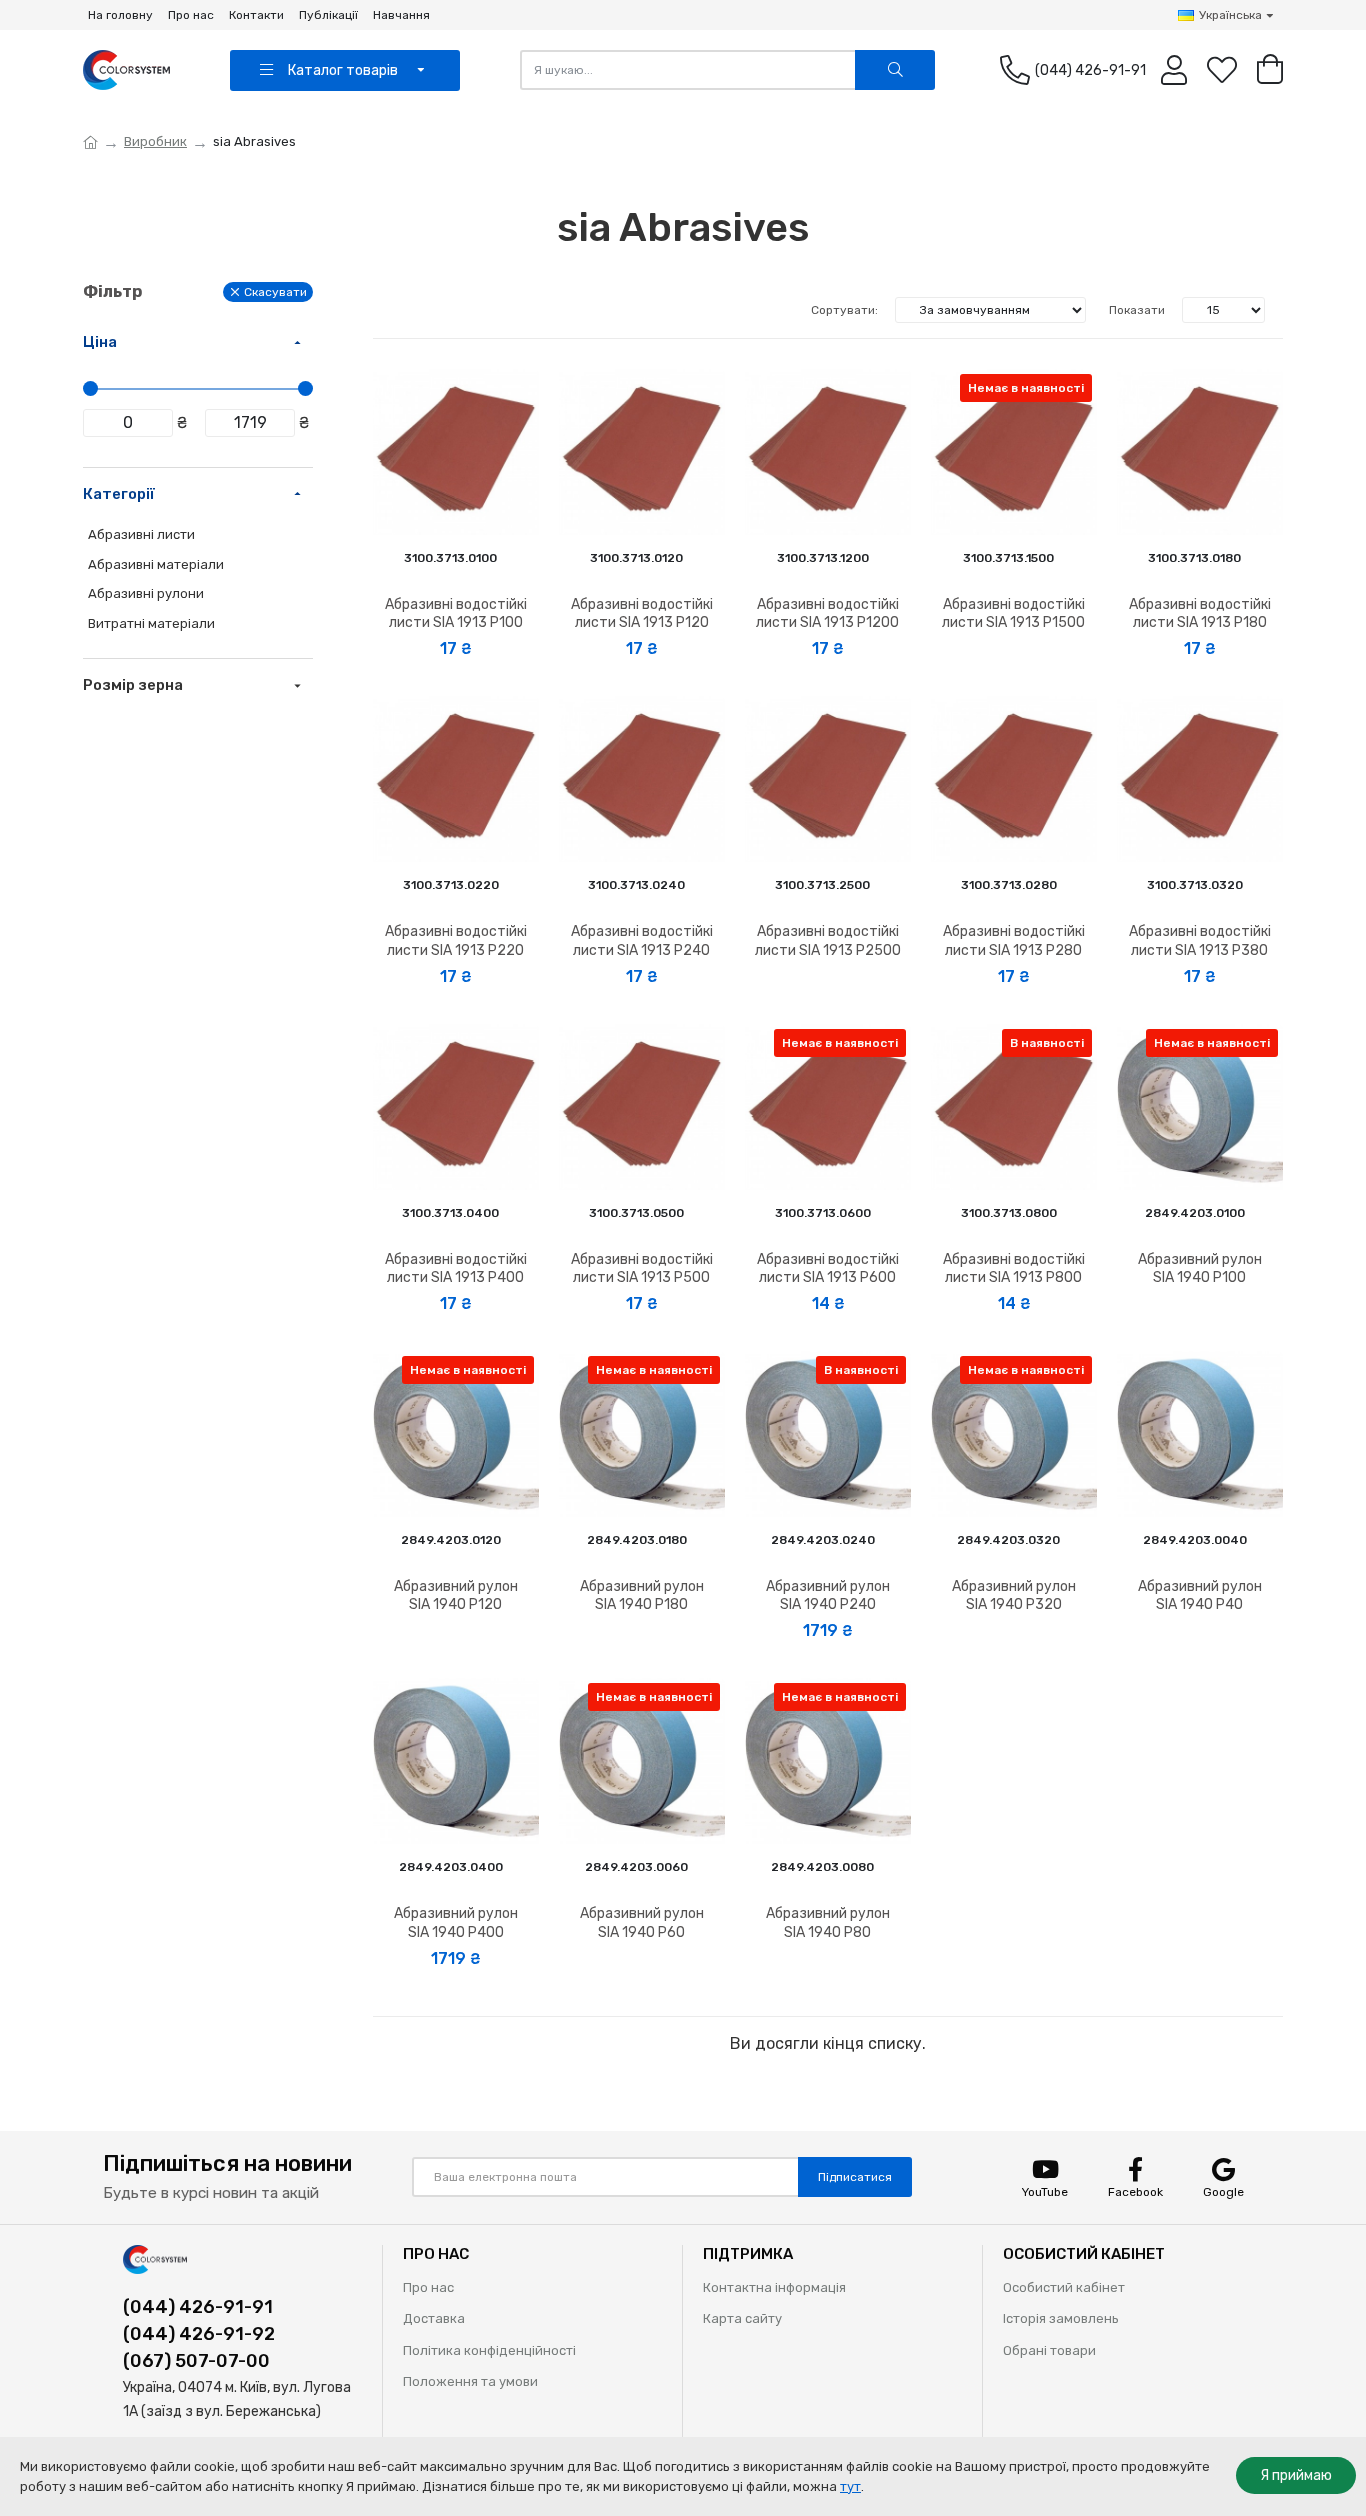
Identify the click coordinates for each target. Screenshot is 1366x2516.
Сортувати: (844, 310)
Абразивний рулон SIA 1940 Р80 (828, 1922)
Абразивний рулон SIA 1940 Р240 (828, 1595)
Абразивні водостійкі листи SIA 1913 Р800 (1014, 1268)
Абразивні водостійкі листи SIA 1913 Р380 (1200, 940)
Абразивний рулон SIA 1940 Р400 (456, 1922)
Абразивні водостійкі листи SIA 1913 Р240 (642, 940)
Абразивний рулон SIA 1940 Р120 (456, 1595)
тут (850, 2486)
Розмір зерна (133, 685)
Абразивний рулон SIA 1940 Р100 (1200, 1268)
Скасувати (275, 292)
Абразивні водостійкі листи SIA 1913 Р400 (456, 1268)
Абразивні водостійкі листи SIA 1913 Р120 (642, 613)
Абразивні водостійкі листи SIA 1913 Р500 (642, 1268)
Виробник (155, 141)
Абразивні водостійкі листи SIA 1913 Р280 (1014, 940)
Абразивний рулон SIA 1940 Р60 (642, 1922)
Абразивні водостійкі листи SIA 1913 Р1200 (827, 613)
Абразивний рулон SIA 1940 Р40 (1200, 1595)
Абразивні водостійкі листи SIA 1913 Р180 (1200, 613)
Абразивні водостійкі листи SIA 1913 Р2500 (828, 940)
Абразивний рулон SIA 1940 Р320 (1014, 1595)
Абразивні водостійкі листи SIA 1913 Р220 (456, 940)
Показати (1137, 310)
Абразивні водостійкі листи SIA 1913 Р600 (828, 1268)
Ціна (100, 342)
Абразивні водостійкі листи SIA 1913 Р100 (456, 613)
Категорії (119, 494)
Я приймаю (1296, 2475)
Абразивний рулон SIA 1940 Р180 (642, 1595)
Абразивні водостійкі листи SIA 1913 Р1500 (1013, 613)
